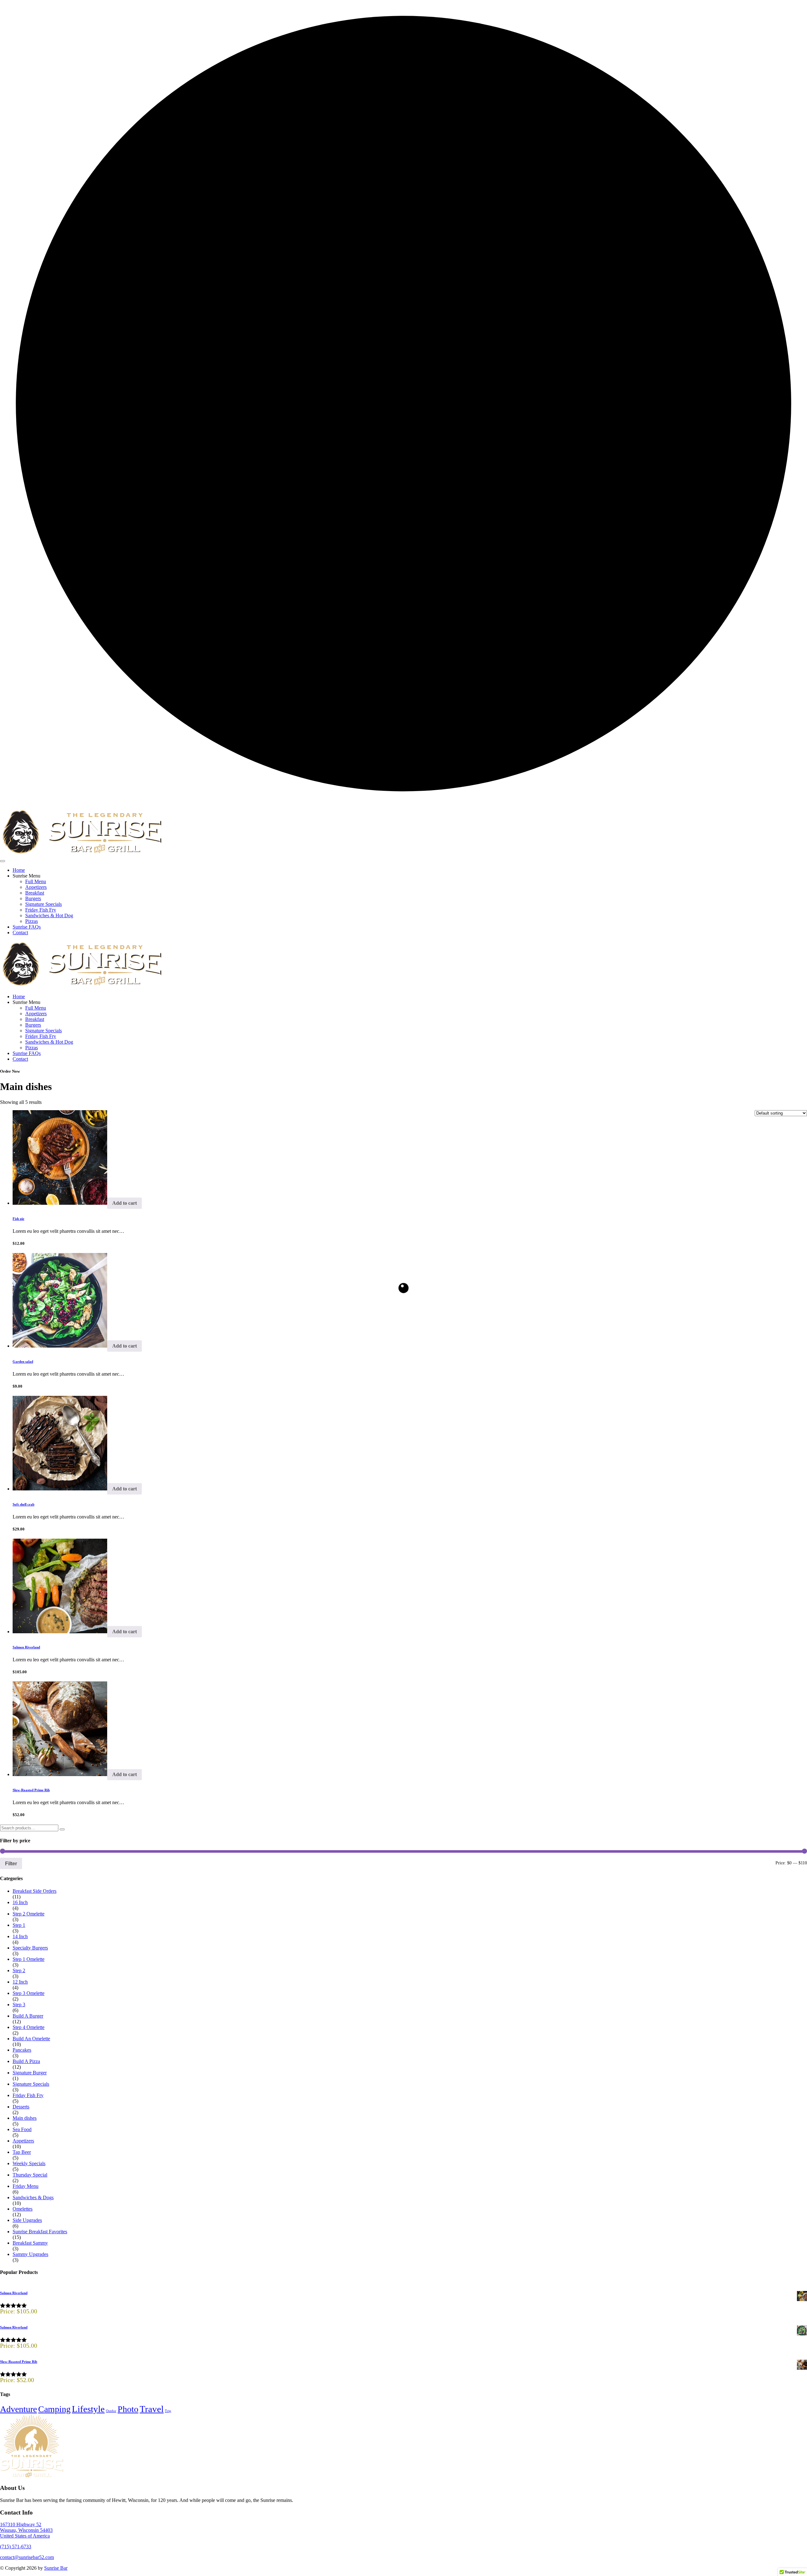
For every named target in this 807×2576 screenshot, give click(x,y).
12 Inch (20, 1982)
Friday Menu (26, 2186)
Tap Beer (22, 2152)
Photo (128, 2409)
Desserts (21, 2107)
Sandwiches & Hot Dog (49, 915)
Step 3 (19, 2005)
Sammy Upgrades (30, 2254)
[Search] (62, 1829)
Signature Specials (44, 904)
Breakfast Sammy (30, 2243)
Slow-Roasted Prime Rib (31, 1790)
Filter (11, 1863)
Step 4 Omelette (29, 2027)
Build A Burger (28, 2016)
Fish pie (18, 1219)
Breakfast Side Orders (35, 1891)
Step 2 (19, 1970)
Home (19, 870)
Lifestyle (88, 2409)
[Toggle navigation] (3, 861)
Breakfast (35, 893)
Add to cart (125, 1203)
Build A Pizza (26, 2061)
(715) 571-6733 (16, 2547)
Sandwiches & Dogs (33, 2197)
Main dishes (25, 2118)
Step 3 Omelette (29, 1993)
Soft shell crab (23, 1504)
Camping (54, 2409)
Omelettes (23, 2209)
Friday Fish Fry (41, 910)
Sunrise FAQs (27, 927)
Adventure (18, 2409)
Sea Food (22, 2129)
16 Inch (20, 1902)
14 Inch (20, 1936)
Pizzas (32, 921)
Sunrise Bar (56, 2568)
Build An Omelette (31, 2039)
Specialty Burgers (30, 1948)
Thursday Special (30, 2175)
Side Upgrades (27, 2220)
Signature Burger (30, 2073)
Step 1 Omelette (29, 1959)
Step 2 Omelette (29, 1914)
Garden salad (23, 1361)
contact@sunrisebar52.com (27, 2557)
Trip (168, 2411)
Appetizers (36, 887)
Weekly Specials (29, 2163)
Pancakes (22, 2050)
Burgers (33, 898)
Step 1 (19, 1925)
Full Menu (36, 881)
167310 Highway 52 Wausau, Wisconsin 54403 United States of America (26, 2530)
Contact (20, 932)
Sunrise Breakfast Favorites (40, 2232)
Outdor (111, 2411)
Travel (152, 2409)
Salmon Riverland (26, 1647)
